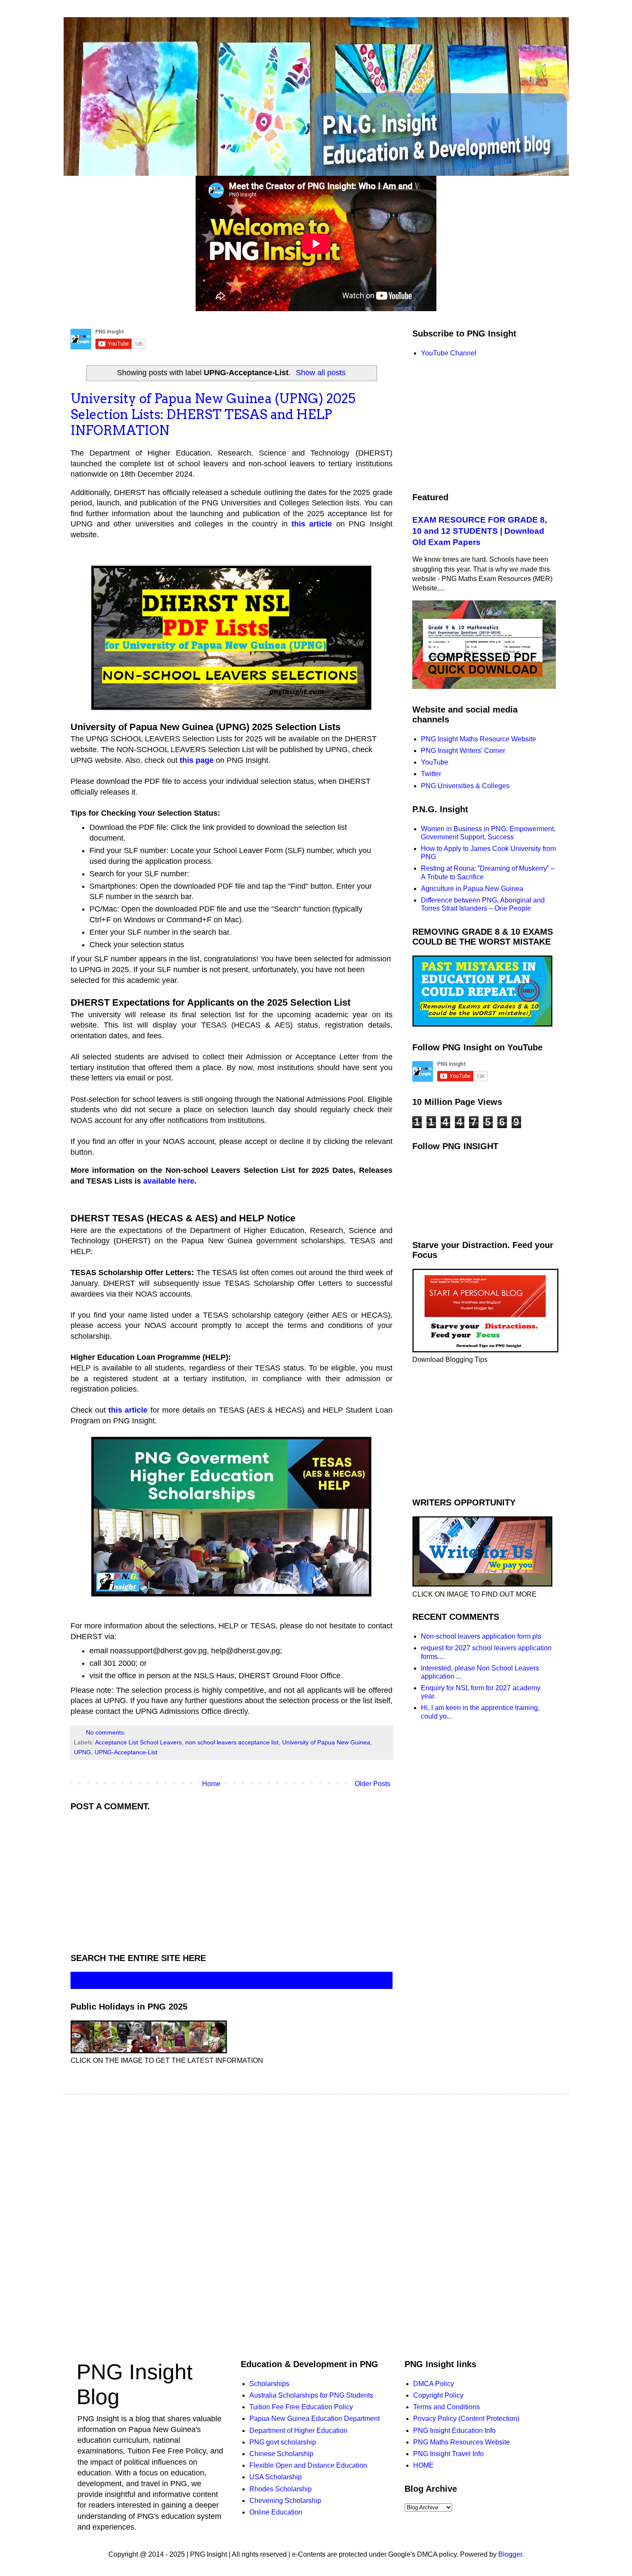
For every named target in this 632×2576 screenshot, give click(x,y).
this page (197, 760)
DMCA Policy (434, 2384)
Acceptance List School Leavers (138, 1742)
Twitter (431, 774)
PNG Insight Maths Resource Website (479, 739)
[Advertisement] (232, 1880)
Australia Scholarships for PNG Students (311, 2395)
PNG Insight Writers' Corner (463, 751)
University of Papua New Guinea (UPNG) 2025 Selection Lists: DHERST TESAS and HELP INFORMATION (213, 414)
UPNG (83, 1752)
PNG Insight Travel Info (448, 2454)
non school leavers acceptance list (232, 1742)
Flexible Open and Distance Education (308, 2465)
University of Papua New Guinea (326, 1742)
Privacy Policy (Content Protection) (466, 2418)
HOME (423, 2465)
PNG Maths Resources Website (462, 2442)
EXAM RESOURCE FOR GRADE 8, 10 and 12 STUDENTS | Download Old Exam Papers (480, 531)
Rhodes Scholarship (281, 2489)
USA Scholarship (276, 2477)
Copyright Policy (438, 2395)
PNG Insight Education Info (454, 2431)
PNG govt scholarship (283, 2442)
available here (169, 1181)
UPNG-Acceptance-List (126, 1752)
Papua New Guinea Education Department (314, 2418)
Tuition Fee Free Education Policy (301, 2407)
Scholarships (269, 2384)
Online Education (276, 2512)
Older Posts (373, 1784)
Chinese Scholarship (281, 2454)
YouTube (435, 762)
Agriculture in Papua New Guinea (472, 889)
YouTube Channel (449, 353)
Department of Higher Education (298, 2431)
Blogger (510, 2554)
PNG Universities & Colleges (465, 786)
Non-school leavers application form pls (481, 1636)
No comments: (107, 1732)
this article (312, 524)
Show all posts (321, 373)
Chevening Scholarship (285, 2501)
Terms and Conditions (446, 2407)
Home (211, 1784)
